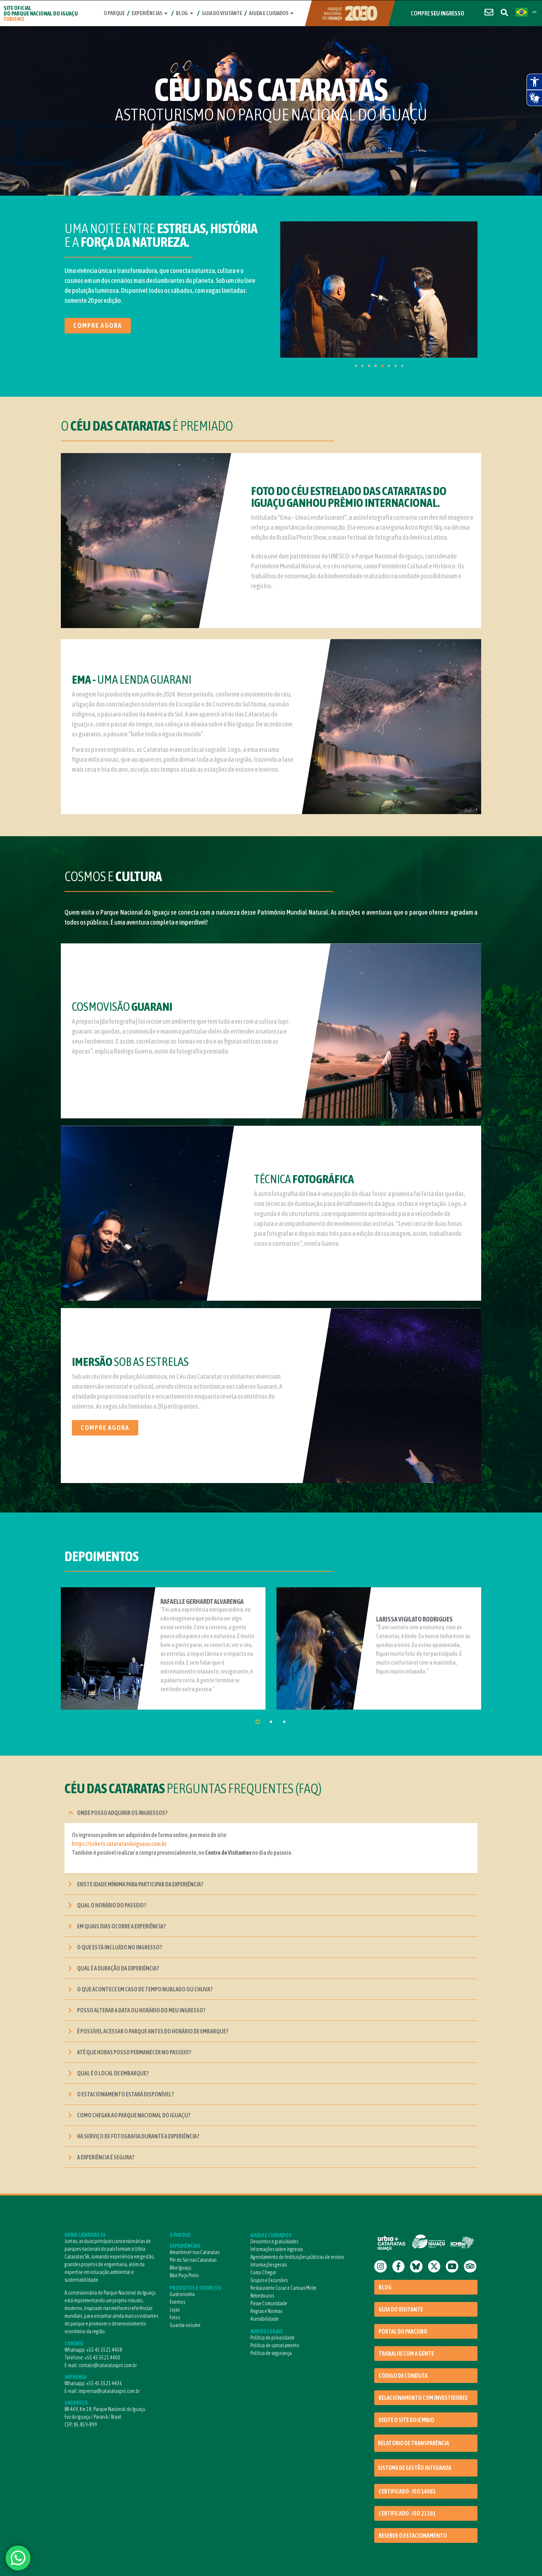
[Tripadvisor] (470, 2267)
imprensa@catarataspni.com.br (109, 2391)
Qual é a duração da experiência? (118, 1968)
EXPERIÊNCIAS (185, 2246)
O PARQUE (180, 2235)
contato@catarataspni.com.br (108, 2365)
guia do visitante (222, 13)
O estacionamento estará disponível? (125, 2094)
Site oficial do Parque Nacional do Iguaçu (41, 13)
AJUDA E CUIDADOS (271, 2235)
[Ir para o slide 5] (382, 366)
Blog (182, 13)
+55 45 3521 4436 (104, 2383)
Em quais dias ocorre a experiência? (121, 1926)
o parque (114, 13)
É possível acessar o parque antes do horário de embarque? (153, 2031)
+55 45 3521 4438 (104, 2350)
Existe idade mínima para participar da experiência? (140, 1884)
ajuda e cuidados (269, 13)
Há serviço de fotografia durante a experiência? (138, 2136)
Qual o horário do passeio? (112, 1905)
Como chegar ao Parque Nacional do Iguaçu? (134, 2115)
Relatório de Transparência (414, 2443)
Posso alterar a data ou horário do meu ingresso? (141, 2010)
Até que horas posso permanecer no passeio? (134, 2052)
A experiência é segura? (106, 2157)
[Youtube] (452, 2267)
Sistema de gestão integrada (415, 2468)
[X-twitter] (434, 2267)
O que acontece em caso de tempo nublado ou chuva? (145, 1989)
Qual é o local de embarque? (113, 2073)
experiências (147, 13)
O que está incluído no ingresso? (119, 1947)
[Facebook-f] (399, 2267)
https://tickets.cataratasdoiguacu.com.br (119, 1844)
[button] (271, 1813)
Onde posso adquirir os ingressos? (122, 1813)
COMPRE (437, 13)
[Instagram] (381, 2267)
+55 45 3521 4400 (102, 2358)
